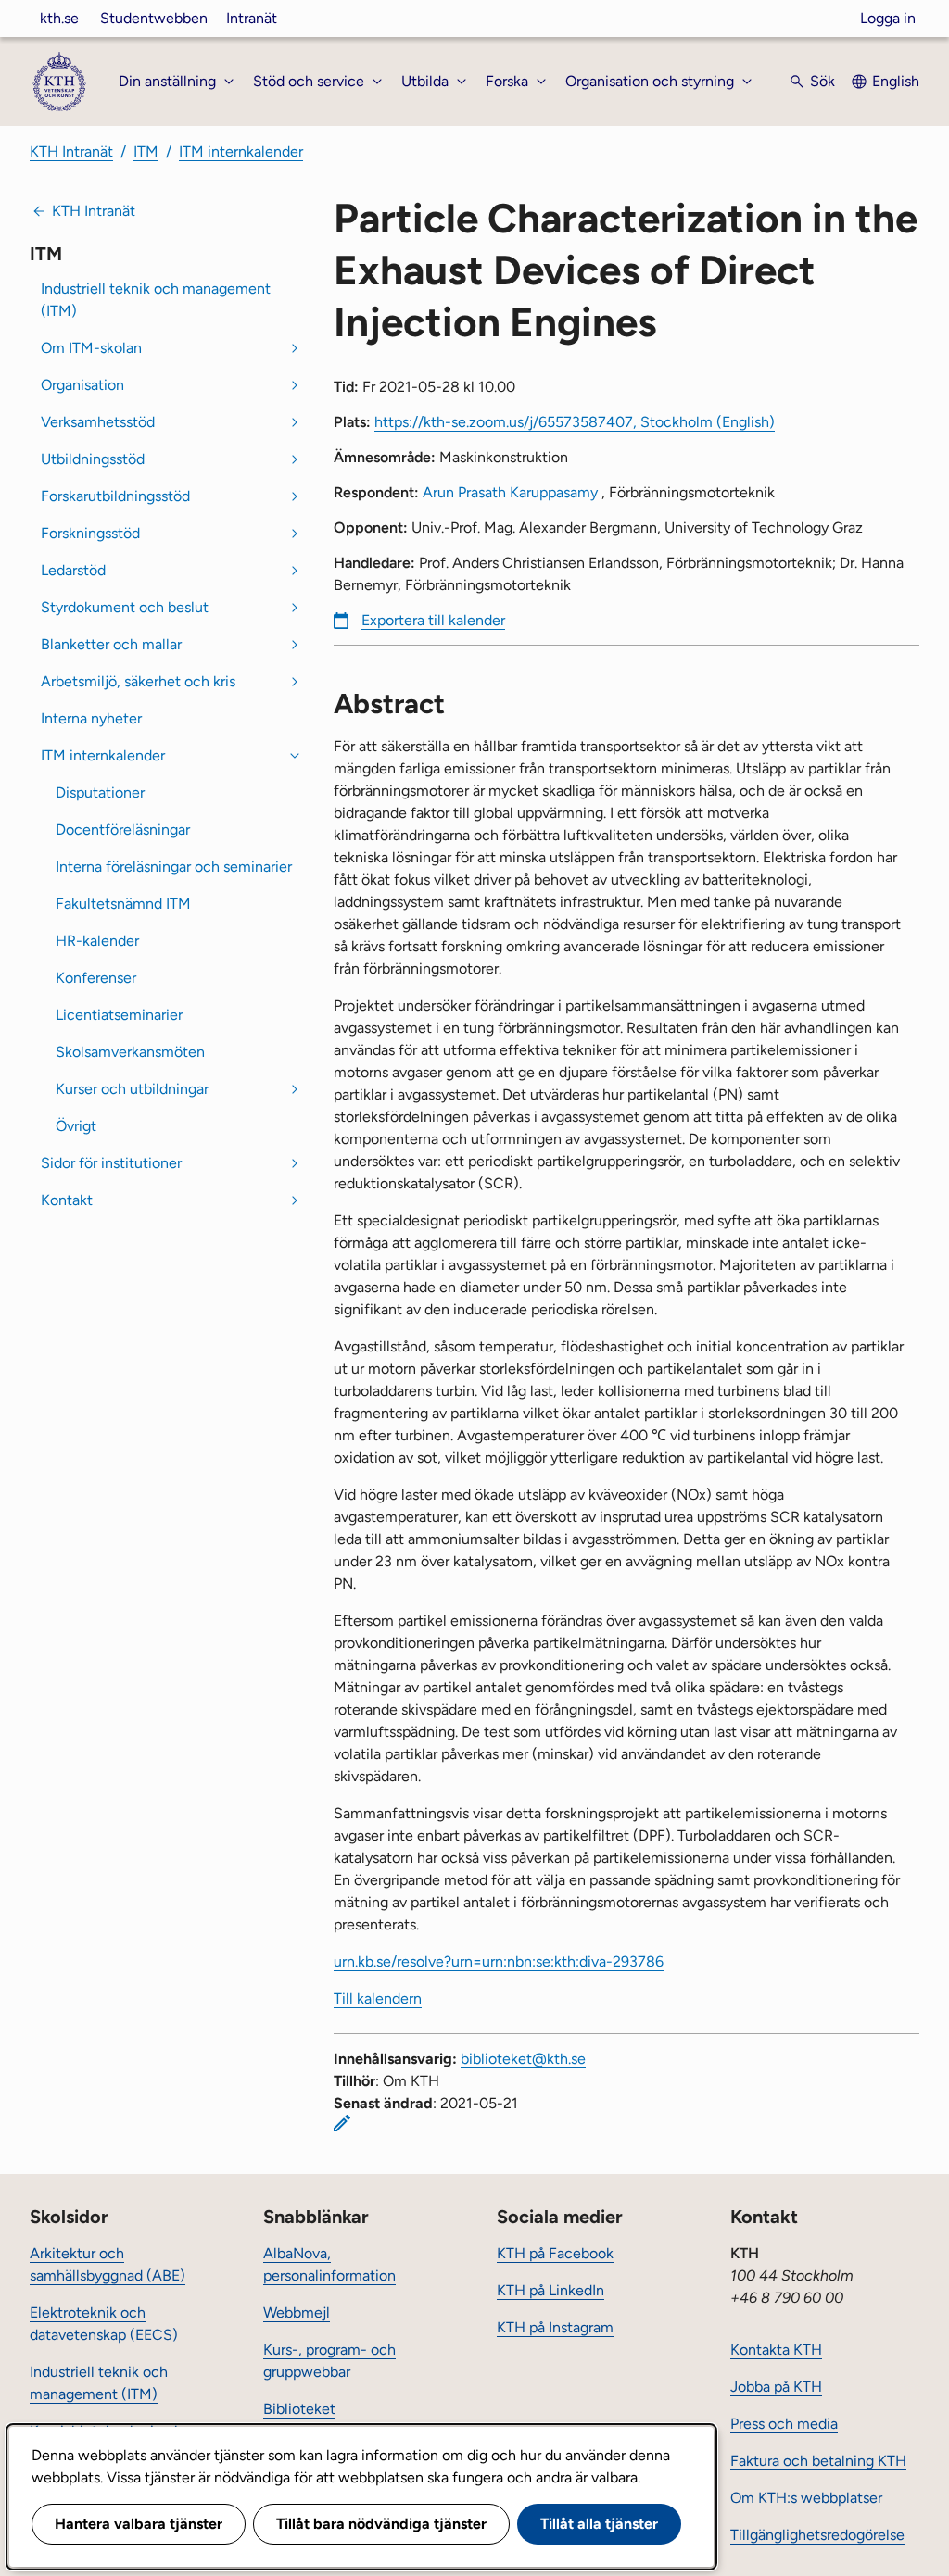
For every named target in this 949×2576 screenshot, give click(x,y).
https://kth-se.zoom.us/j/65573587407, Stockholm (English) (575, 422)
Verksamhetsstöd (98, 422)
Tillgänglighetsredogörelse (817, 2535)
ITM (146, 151)
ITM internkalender (241, 151)
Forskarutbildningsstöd (115, 496)
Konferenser (96, 978)
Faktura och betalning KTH (818, 2461)
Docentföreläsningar (123, 829)
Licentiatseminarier (119, 1015)
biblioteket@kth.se (523, 2059)
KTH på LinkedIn (550, 2290)
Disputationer (100, 792)
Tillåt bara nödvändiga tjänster (381, 2524)
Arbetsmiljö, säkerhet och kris (138, 681)
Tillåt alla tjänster (599, 2524)
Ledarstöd (73, 570)
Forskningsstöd (90, 533)
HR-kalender (97, 941)
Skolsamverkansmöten (130, 1052)
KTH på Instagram (555, 2327)
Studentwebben (154, 18)
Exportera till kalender (433, 620)
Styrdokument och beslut (125, 607)
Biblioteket (299, 2409)
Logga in (888, 18)
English (896, 81)
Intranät (252, 18)
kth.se (59, 18)
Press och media (784, 2424)
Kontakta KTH (776, 2350)
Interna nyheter (91, 718)
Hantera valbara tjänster (139, 2524)
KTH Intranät (71, 151)
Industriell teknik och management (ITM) (156, 300)
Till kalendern (378, 1998)
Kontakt (67, 1200)
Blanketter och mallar (111, 644)
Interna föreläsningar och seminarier (174, 867)
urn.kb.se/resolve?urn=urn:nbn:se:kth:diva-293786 (499, 1961)
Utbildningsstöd (93, 459)
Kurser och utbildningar (132, 1089)
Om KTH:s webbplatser (806, 2498)
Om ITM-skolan (91, 348)
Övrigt (76, 1126)
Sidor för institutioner (111, 1163)
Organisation (82, 385)
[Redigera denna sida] (342, 2123)
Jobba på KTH (776, 2387)
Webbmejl (297, 2312)
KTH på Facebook (555, 2253)
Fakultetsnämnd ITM (123, 904)
